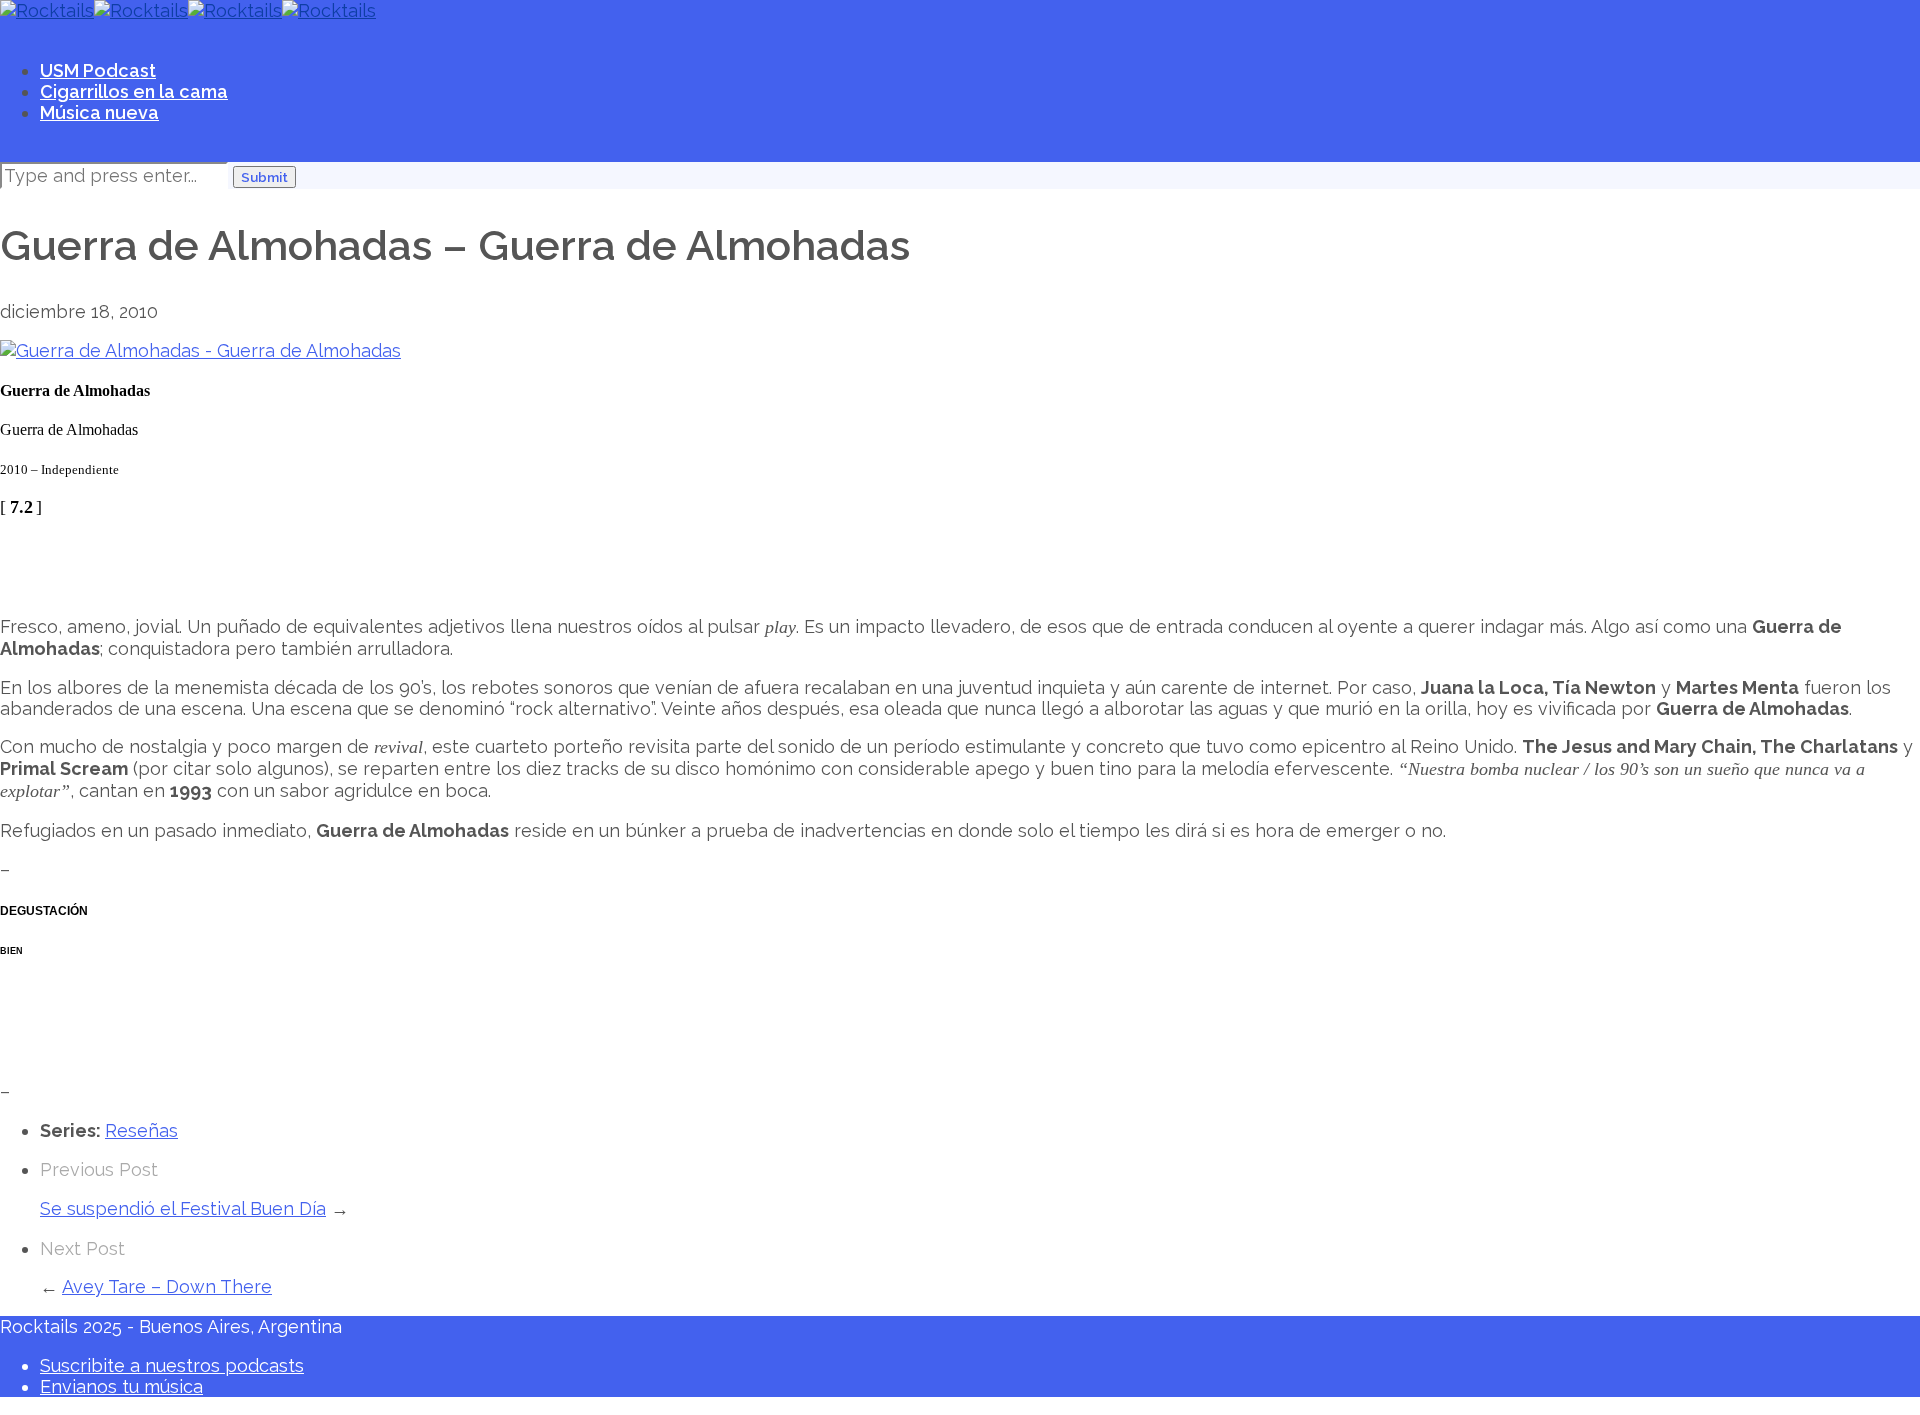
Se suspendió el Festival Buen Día (183, 1208)
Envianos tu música (121, 1386)
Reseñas (141, 1130)
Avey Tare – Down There (167, 1286)
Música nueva (99, 112)
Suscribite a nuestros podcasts (172, 1365)
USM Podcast (98, 70)
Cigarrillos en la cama (134, 91)
